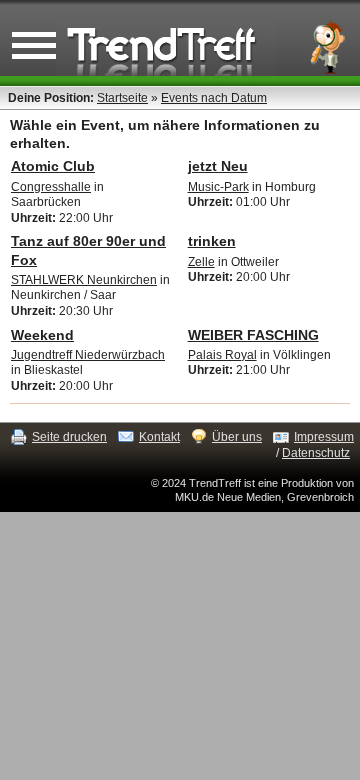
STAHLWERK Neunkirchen (84, 280)
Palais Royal (222, 355)
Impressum (324, 437)
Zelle (201, 262)
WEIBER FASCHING (253, 335)
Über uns (237, 437)
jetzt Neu (218, 166)
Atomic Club (53, 166)
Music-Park (218, 187)
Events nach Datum (214, 98)
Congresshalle (51, 187)
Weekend (42, 335)
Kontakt (159, 437)
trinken (212, 241)
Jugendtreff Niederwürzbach (88, 355)
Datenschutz (316, 453)
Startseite (122, 98)
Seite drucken (69, 437)
